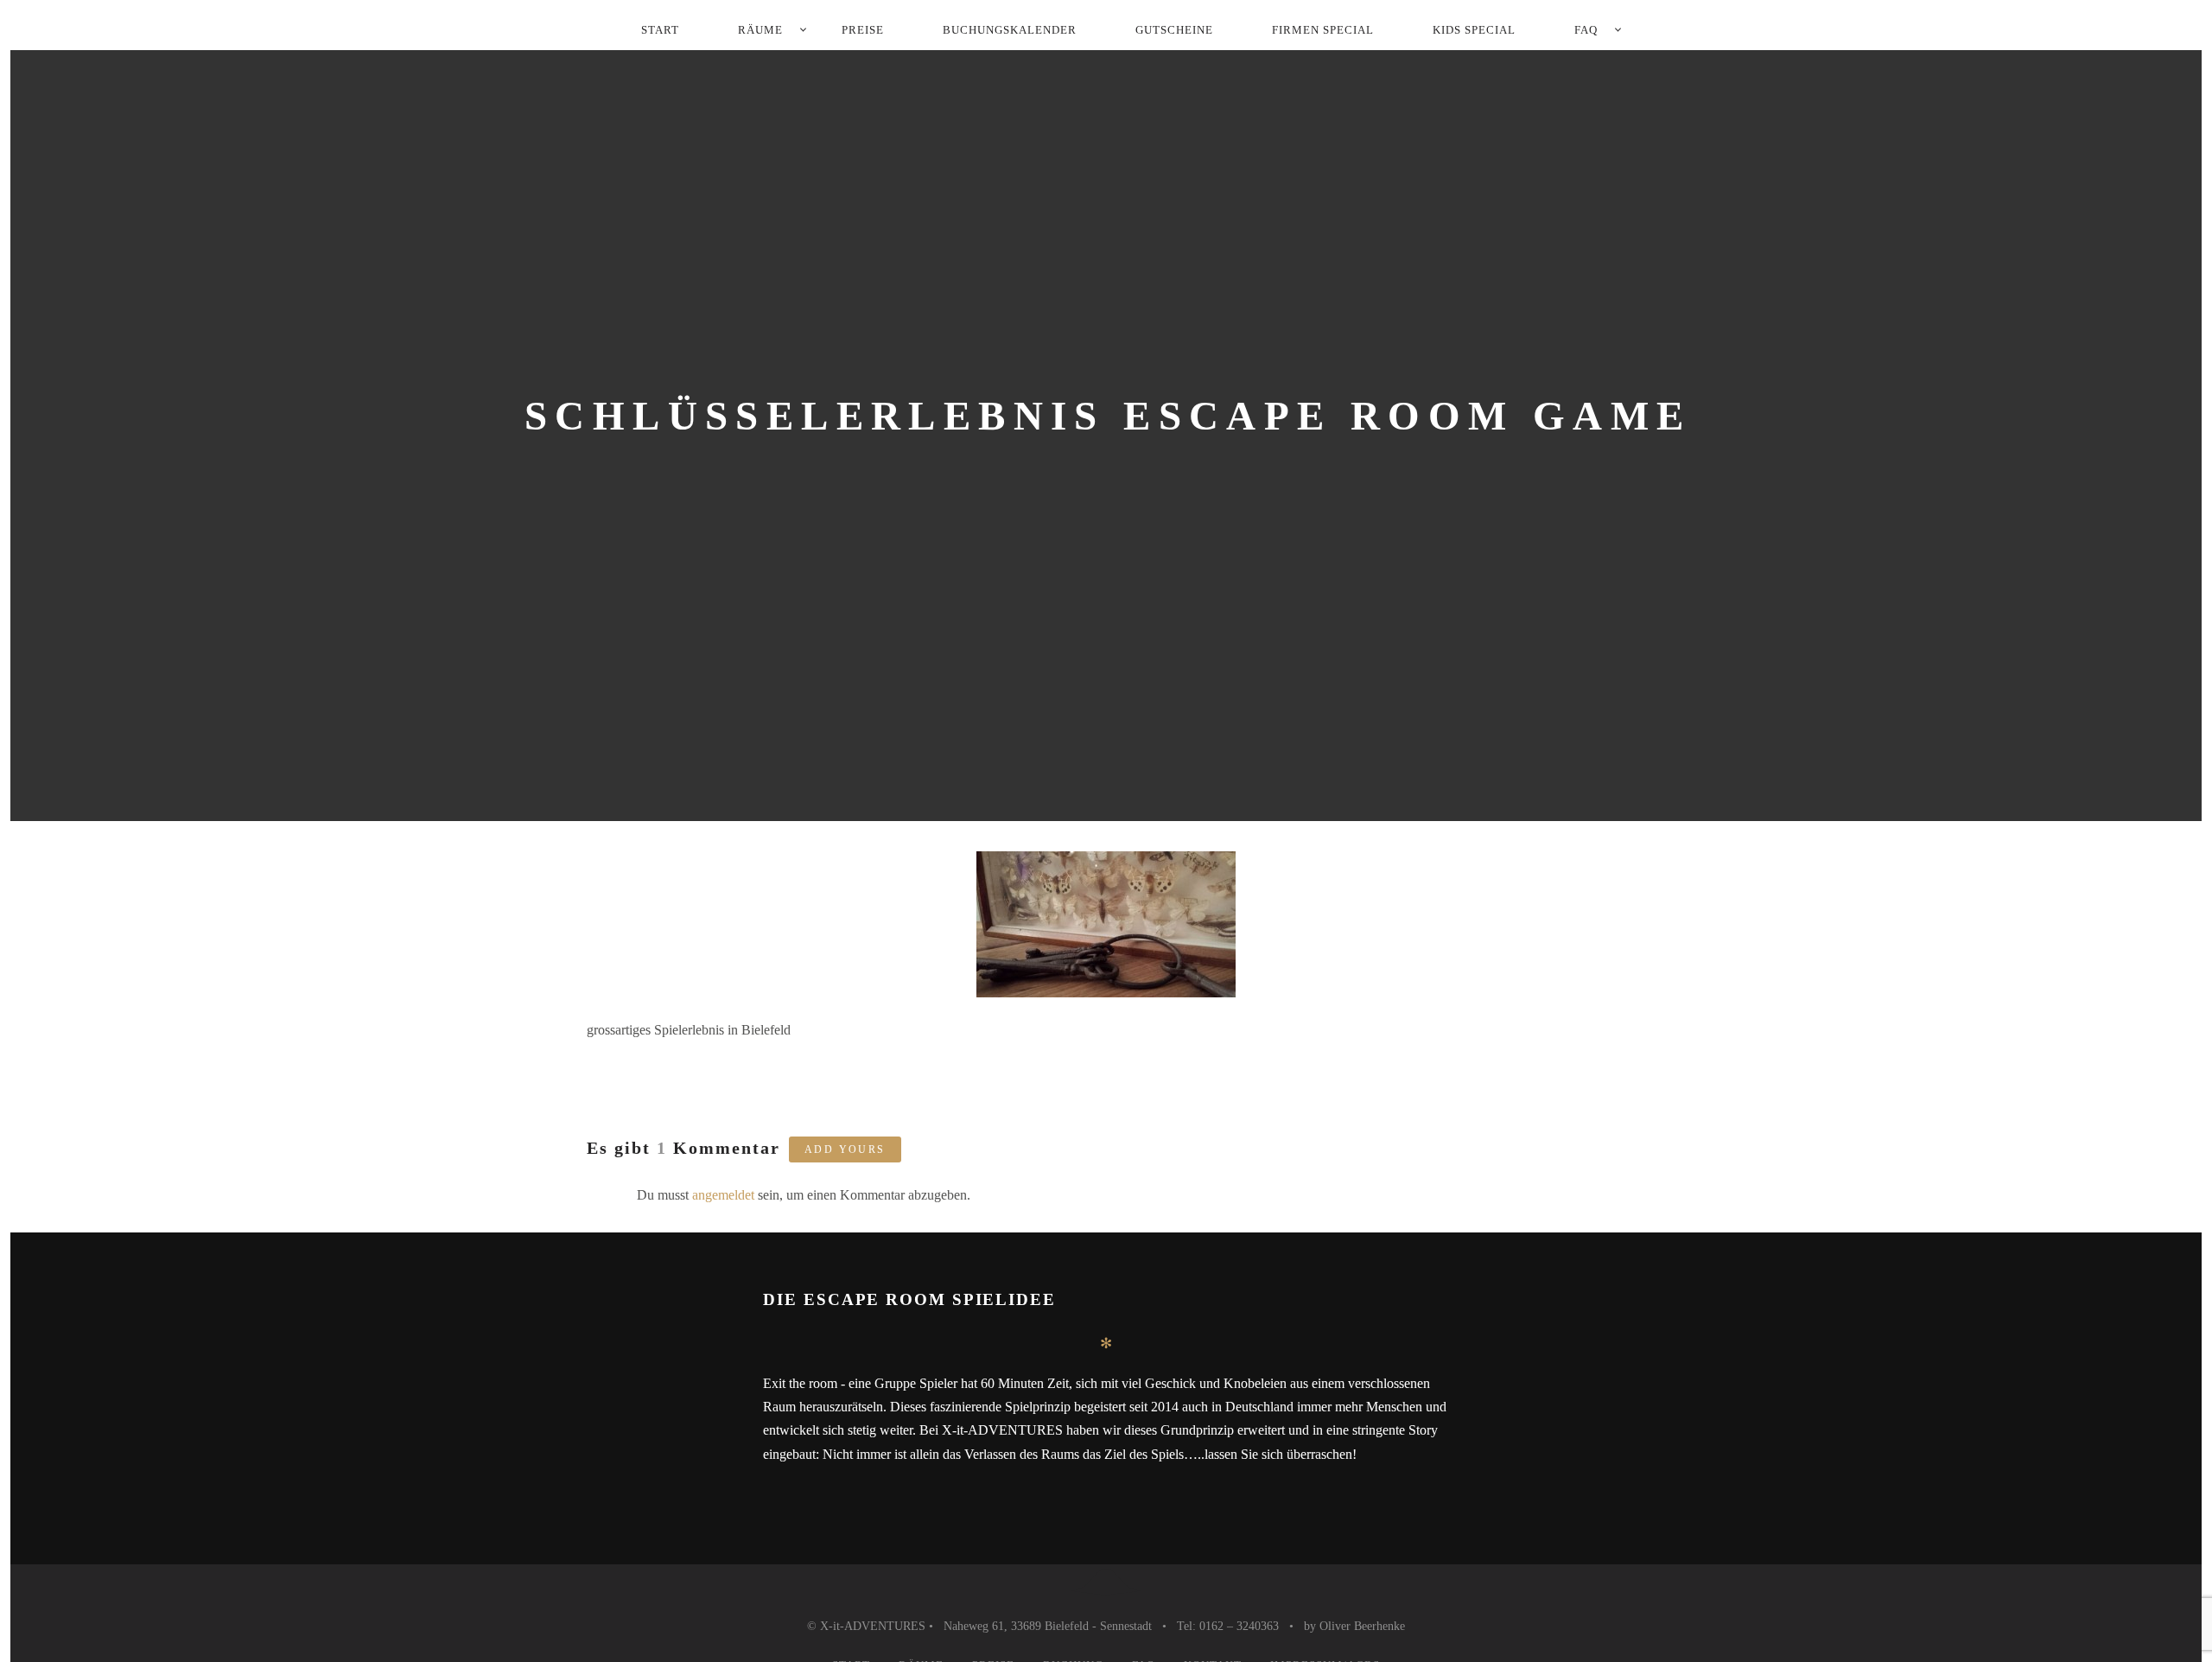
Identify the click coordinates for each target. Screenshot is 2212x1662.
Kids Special (1474, 30)
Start (660, 30)
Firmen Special (1323, 30)
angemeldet (723, 1195)
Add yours (845, 1149)
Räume (760, 30)
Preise (863, 30)
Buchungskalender (1010, 30)
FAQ (1586, 30)
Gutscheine (1174, 30)
